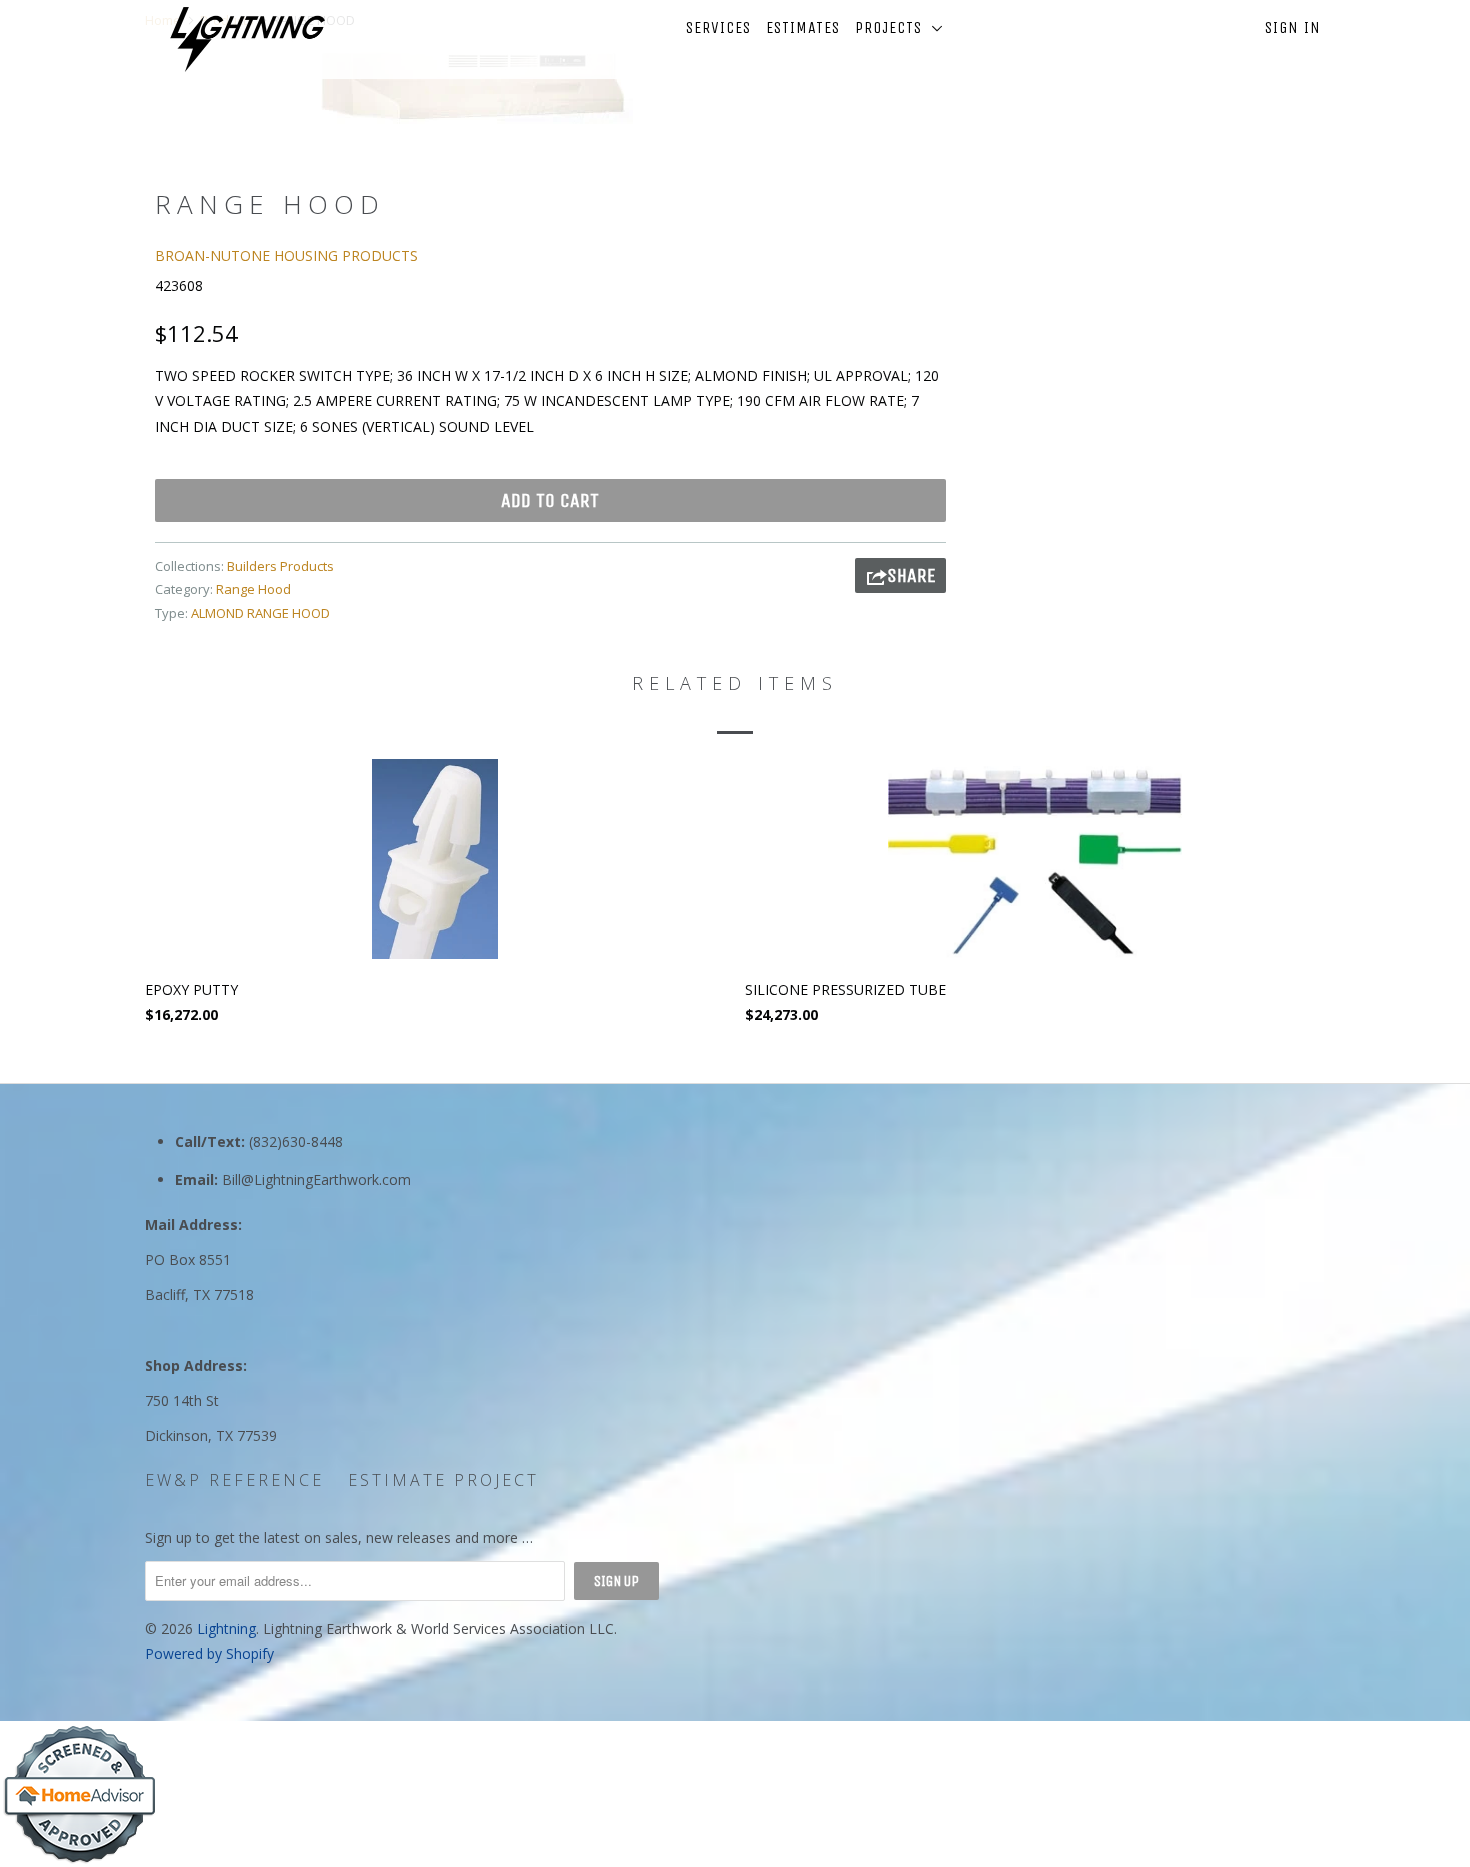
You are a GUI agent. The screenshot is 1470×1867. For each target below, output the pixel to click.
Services (718, 27)
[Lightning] (247, 39)
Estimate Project (443, 1480)
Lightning (226, 1628)
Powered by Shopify (209, 1653)
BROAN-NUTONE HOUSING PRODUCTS (286, 255)
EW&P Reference (234, 1480)
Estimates (803, 27)
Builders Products (280, 566)
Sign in (1293, 27)
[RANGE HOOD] (472, 85)
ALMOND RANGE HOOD (260, 613)
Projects (893, 27)
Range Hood (253, 589)
